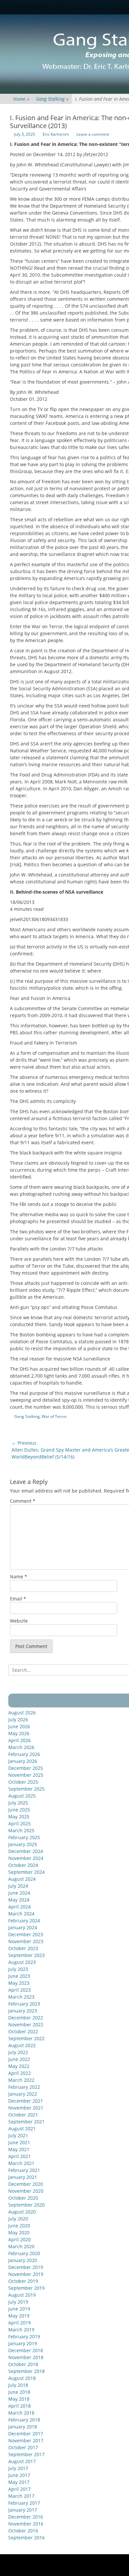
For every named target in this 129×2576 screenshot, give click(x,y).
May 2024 (19, 1900)
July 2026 (18, 1719)
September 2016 (26, 2538)
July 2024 (18, 1886)
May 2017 (19, 2482)
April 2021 (20, 2156)
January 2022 (23, 2094)
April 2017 (20, 2489)
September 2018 (26, 2371)
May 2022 (19, 2066)
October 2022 (23, 2031)
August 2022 (22, 2045)
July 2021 (18, 2135)
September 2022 (26, 2038)
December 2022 (26, 2018)
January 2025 (23, 1844)
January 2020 (23, 2260)
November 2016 (26, 2524)
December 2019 (26, 2267)
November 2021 (26, 2108)
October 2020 (23, 2198)
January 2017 (23, 2510)
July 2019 (18, 2302)
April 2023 (20, 1990)
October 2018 (23, 2364)
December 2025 (26, 1768)
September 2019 (26, 2288)
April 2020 (20, 2239)
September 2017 (26, 2454)
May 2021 (19, 2149)
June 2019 (19, 2309)
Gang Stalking (52, 99)
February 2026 (24, 1754)
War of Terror (54, 1416)
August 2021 (22, 2129)
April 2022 (20, 2073)
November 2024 (26, 1858)
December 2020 (26, 2184)
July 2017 (18, 2468)
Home (21, 99)
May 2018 (19, 2399)
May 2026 (19, 1733)
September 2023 (26, 1955)
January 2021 (23, 2177)
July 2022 (18, 2052)
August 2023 (22, 1962)
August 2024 (22, 1879)
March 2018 (21, 2413)
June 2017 (19, 2475)
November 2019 (26, 2274)
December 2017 (26, 2434)
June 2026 (19, 1726)
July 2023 (18, 1969)
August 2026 (22, 1713)
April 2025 (20, 1823)
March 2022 (21, 2080)
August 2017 (22, 2461)
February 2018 (24, 2420)
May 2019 (19, 2316)
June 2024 (19, 1893)
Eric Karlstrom (56, 134)
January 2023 (23, 2011)
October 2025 (23, 1782)
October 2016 (23, 2531)
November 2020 (26, 2191)
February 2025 (24, 1837)
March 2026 (21, 1747)
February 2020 (24, 2253)
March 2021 (21, 2163)
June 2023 (19, 1976)
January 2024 (23, 1927)
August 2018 (22, 2378)
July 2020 (18, 2219)
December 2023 (26, 1934)
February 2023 (24, 2004)
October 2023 (23, 1948)
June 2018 (19, 2392)
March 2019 (21, 2330)
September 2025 (26, 1789)
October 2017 (23, 2447)
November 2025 (26, 1775)
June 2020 (19, 2226)
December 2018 (26, 2350)
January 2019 (23, 2343)
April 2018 (20, 2406)
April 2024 (20, 1907)
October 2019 (23, 2281)
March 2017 (21, 2496)
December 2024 (26, 1851)
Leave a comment (93, 134)
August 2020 (22, 2212)
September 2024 (26, 1872)
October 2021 (23, 2115)
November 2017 (26, 2440)
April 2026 (20, 1740)
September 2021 (26, 2122)
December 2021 (26, 2101)
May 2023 (19, 1983)
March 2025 (21, 1830)
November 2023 (26, 1941)
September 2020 (26, 2205)
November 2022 (26, 2025)
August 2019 (22, 2295)
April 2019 (20, 2323)
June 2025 (19, 1810)
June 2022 (19, 2059)
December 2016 (26, 2517)
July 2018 (18, 2385)
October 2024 (23, 1865)
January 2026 (23, 1761)
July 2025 (18, 1803)
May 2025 (19, 1817)
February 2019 (24, 2336)
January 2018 (23, 2427)
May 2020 (19, 2233)
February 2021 (24, 2170)
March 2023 (21, 1997)
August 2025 (22, 1796)
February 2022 (24, 2087)
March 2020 (21, 2246)
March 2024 (21, 1914)
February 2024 (24, 1921)
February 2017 (24, 2503)
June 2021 (19, 2142)
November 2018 (26, 2357)
